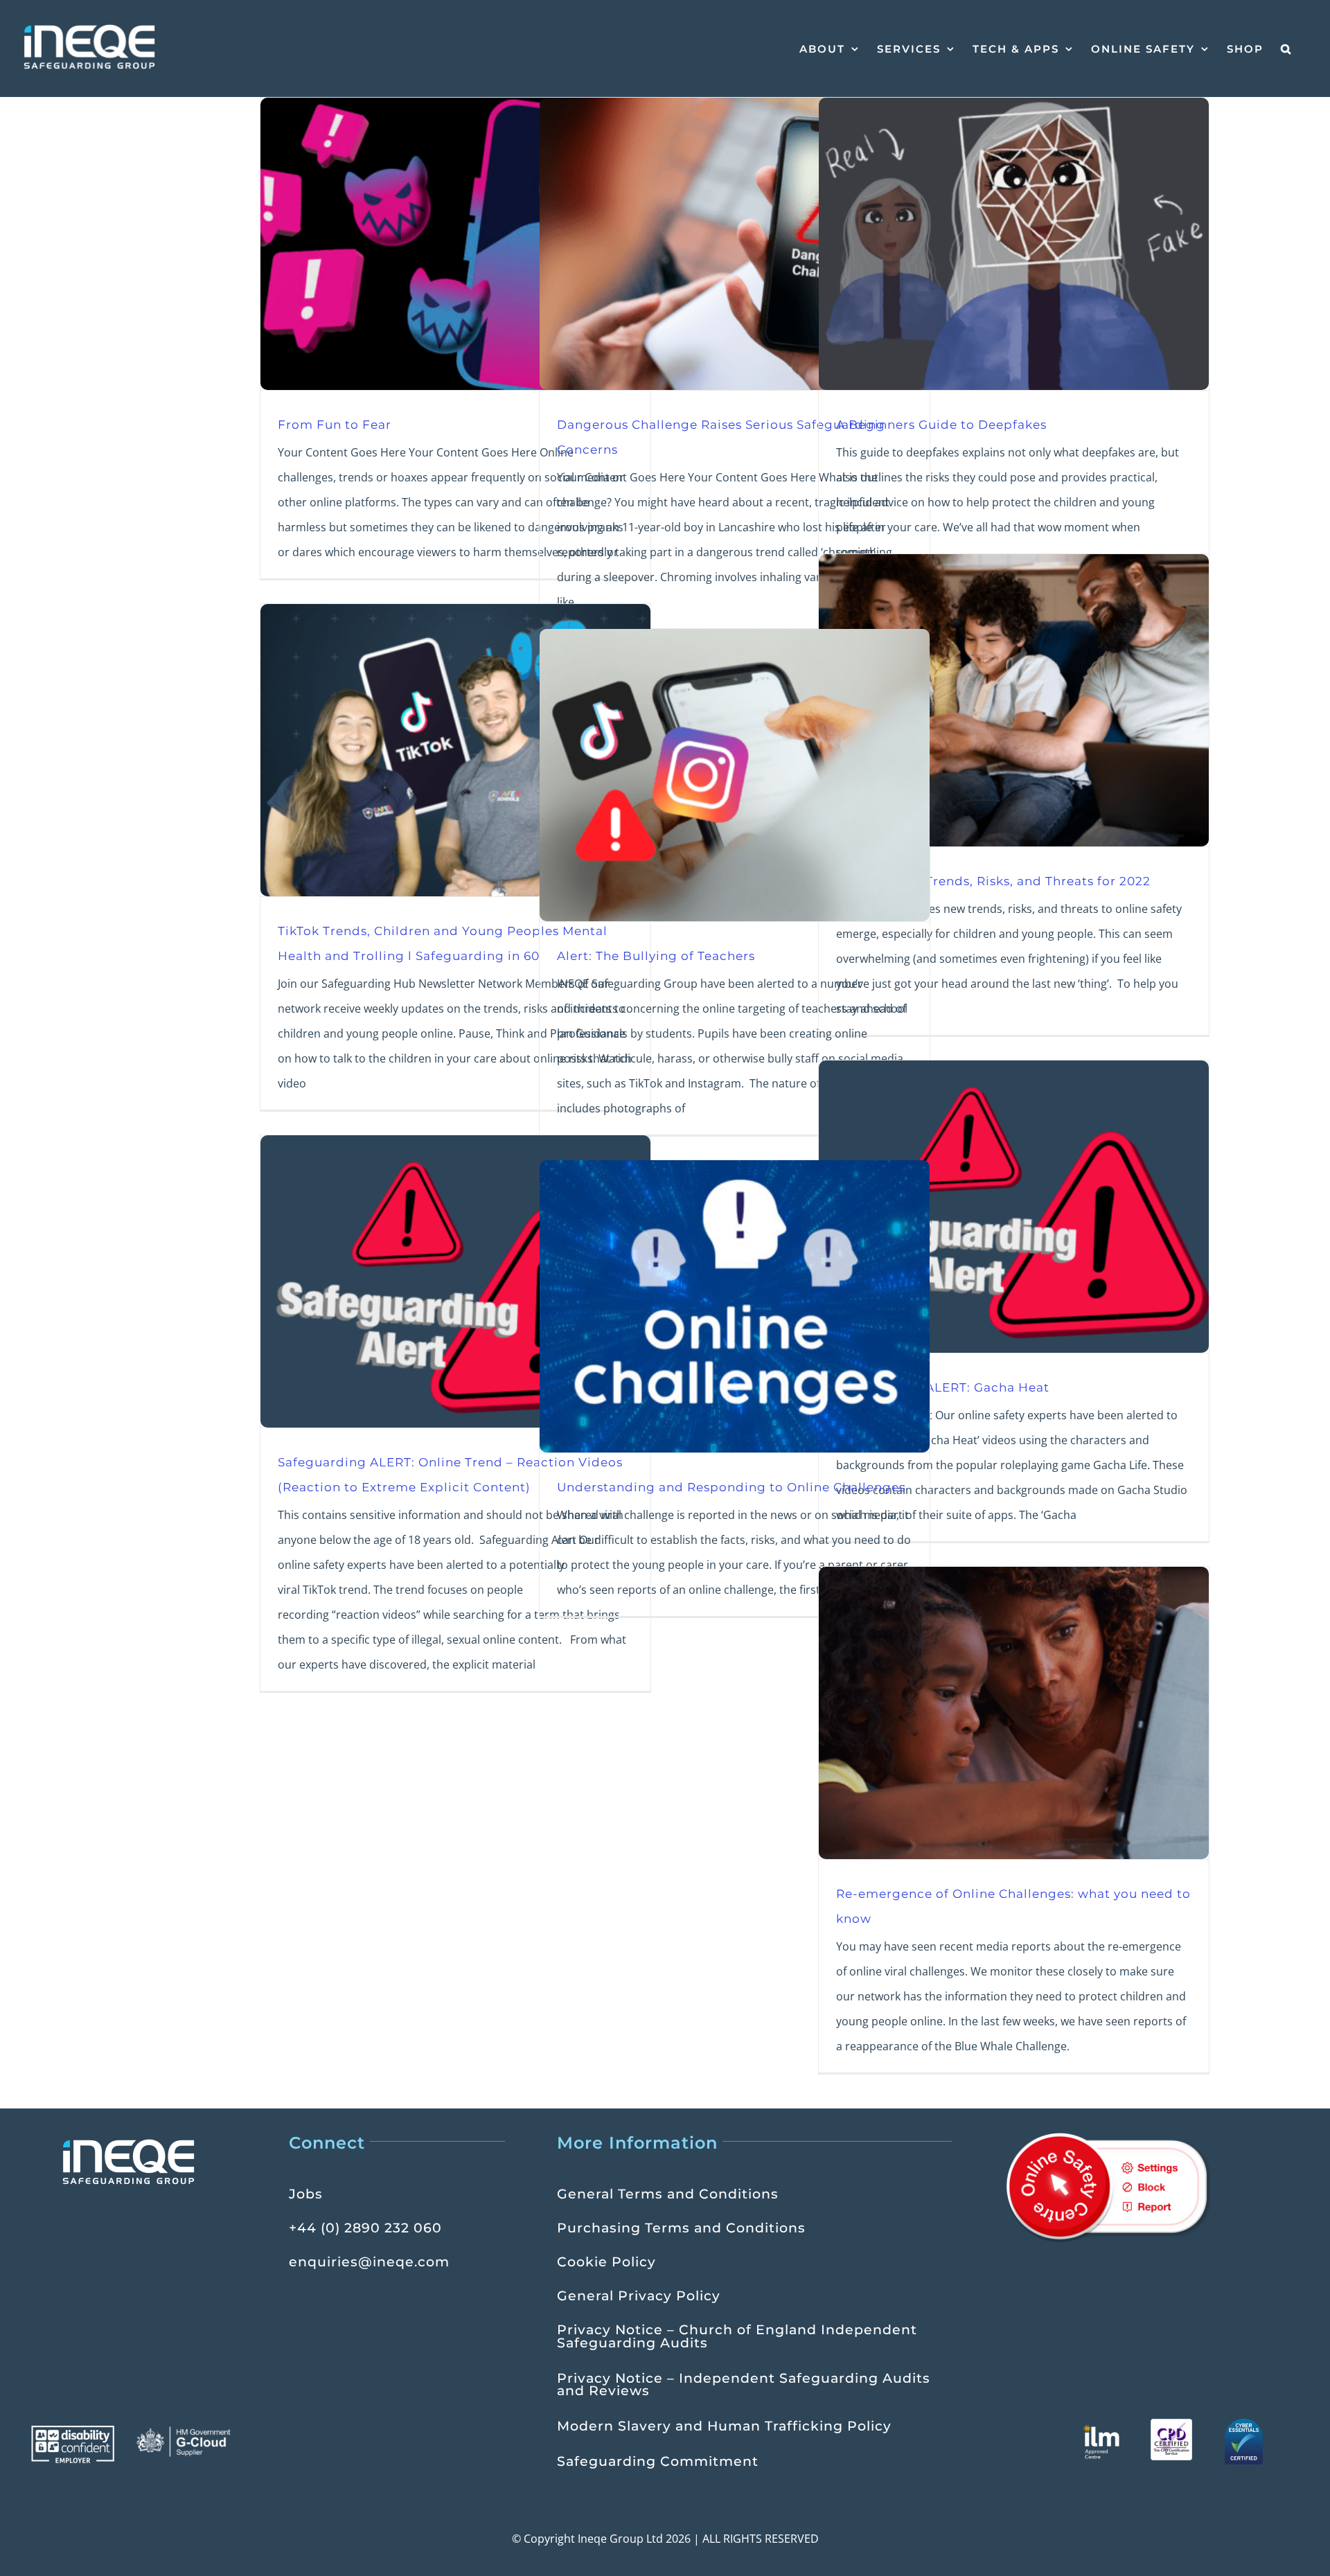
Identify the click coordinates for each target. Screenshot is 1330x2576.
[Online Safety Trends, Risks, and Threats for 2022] (1014, 700)
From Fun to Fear (335, 424)
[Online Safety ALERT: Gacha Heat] (1014, 1207)
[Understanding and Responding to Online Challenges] (735, 1306)
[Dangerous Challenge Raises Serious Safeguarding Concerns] (735, 244)
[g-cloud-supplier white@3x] (185, 2431)
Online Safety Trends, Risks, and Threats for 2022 (993, 881)
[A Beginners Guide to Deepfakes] (1014, 244)
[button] (1286, 48)
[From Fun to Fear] (455, 244)
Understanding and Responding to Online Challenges (731, 1487)
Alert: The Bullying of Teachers (656, 956)
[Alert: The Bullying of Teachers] (735, 775)
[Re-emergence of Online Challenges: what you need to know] (1014, 1713)
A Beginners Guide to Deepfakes (941, 424)
